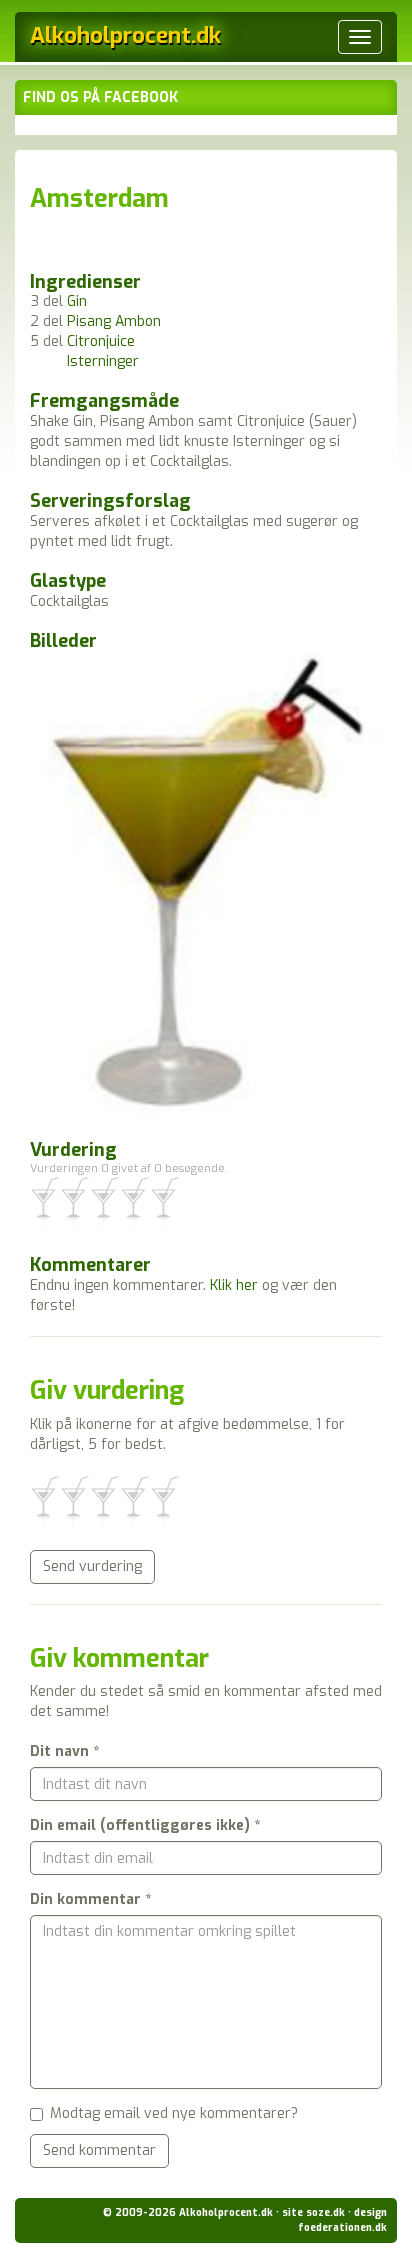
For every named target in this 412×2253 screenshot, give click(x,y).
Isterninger (103, 361)
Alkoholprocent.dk (125, 35)
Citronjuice (101, 341)
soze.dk (325, 2212)
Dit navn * (64, 1751)
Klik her (234, 1285)
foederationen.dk (342, 2227)
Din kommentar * (90, 1899)
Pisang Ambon (114, 321)
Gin (77, 301)
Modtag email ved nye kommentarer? (174, 2113)
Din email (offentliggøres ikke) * (145, 1825)
